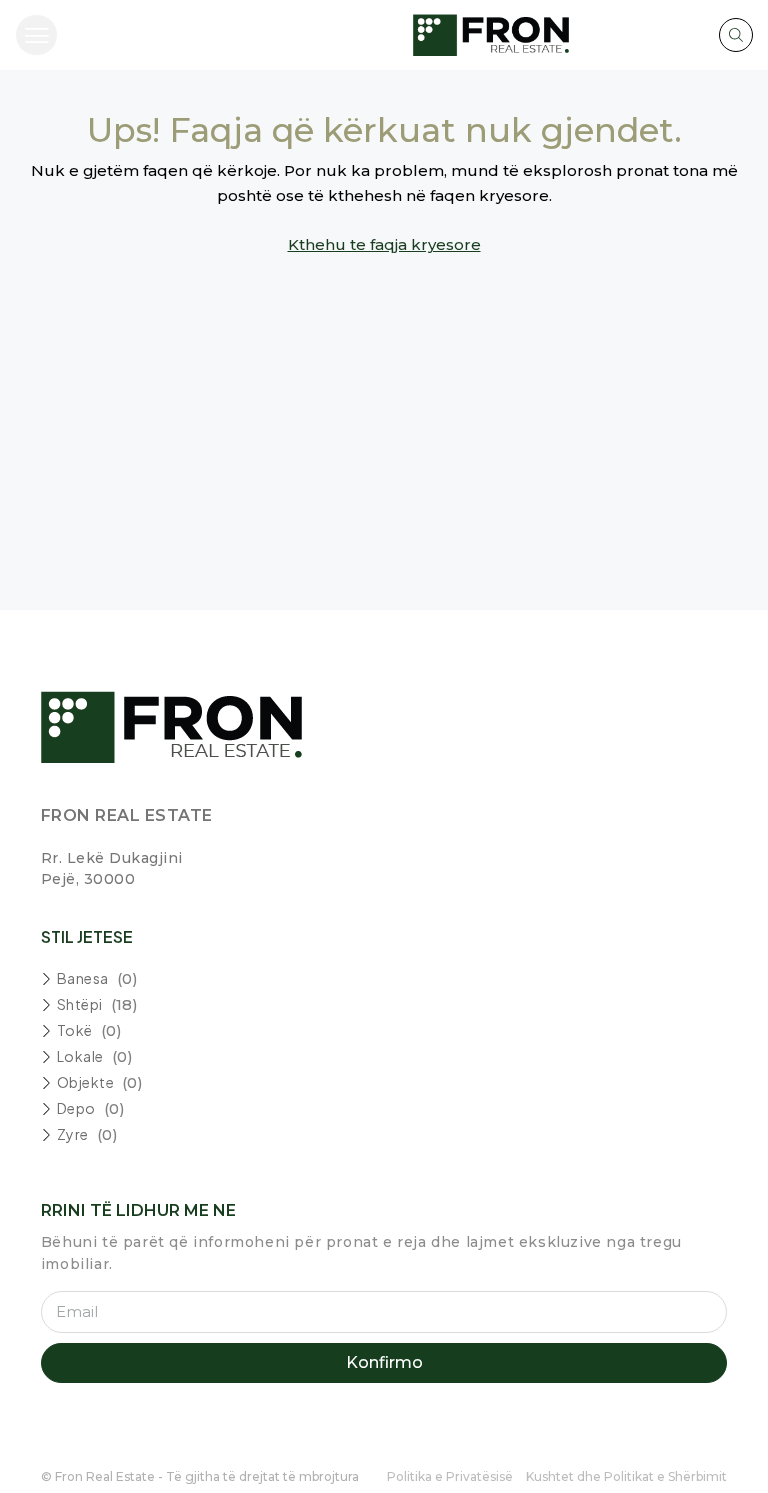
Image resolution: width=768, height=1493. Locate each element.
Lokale (80, 1056)
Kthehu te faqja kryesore (384, 244)
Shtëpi (80, 1004)
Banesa (83, 978)
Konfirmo (384, 1362)
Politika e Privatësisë (450, 1476)
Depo (76, 1108)
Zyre (73, 1134)
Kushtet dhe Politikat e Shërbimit (626, 1476)
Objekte (86, 1082)
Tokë (75, 1030)
